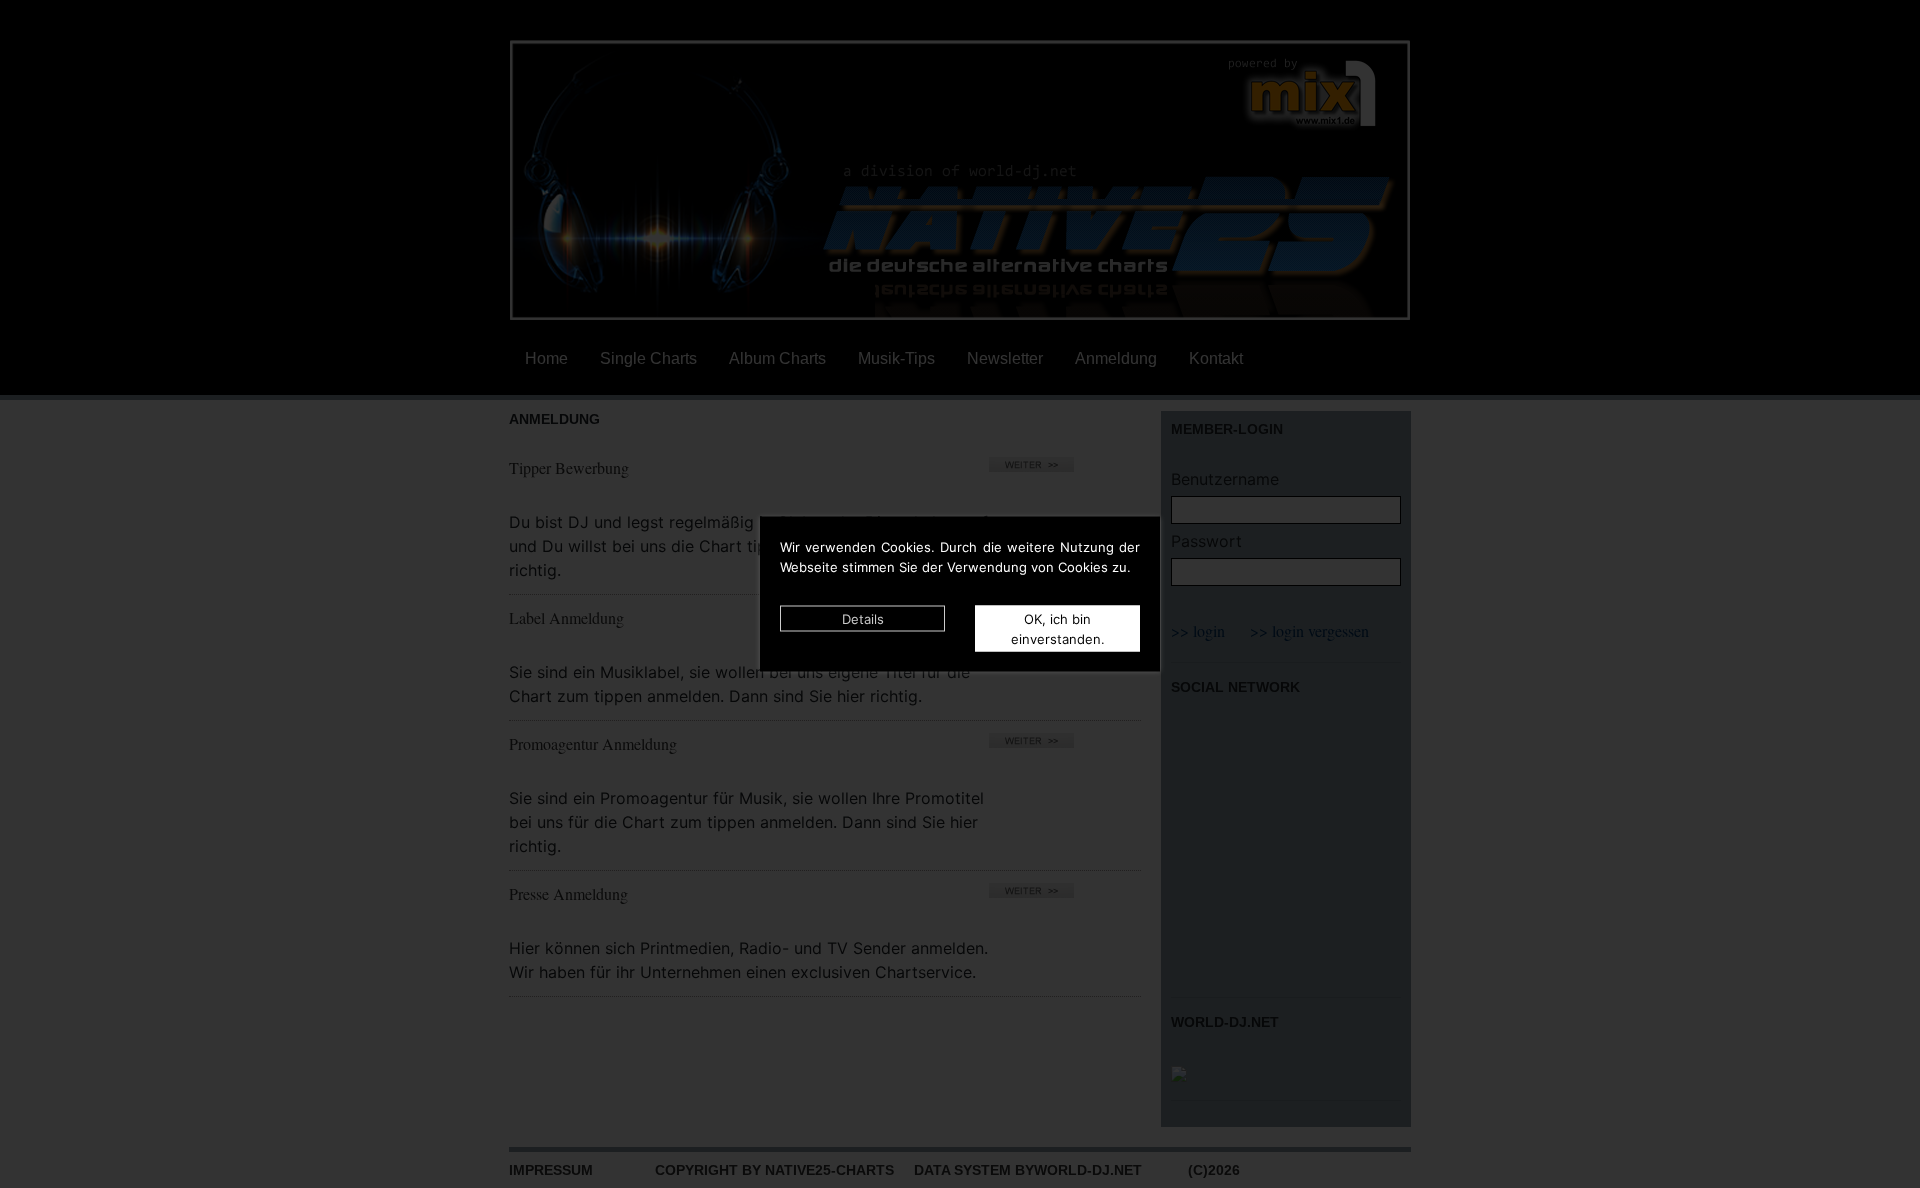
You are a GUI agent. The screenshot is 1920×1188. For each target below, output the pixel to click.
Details (863, 619)
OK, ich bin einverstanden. (1058, 629)
